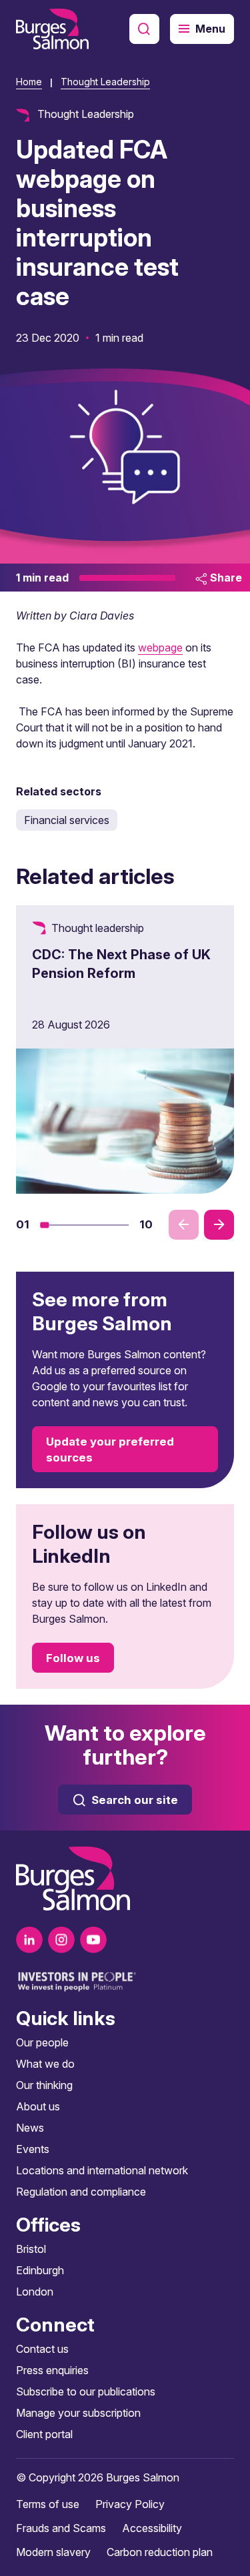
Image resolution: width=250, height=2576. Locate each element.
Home (29, 82)
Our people (42, 2042)
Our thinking (44, 2085)
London (35, 2292)
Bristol (31, 2249)
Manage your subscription (78, 2413)
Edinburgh (40, 2270)
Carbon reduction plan (160, 2552)
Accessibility (152, 2528)
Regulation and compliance (81, 2192)
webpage (160, 647)
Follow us (73, 1658)
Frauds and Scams (61, 2528)
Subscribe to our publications (86, 2391)
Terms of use (48, 2504)
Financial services (67, 820)
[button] (44, 1225)
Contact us (42, 2349)
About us (38, 2106)
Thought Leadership (105, 82)
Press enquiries (52, 2370)
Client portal (44, 2434)
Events (33, 2149)
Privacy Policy (130, 2504)
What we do (45, 2064)
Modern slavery (53, 2552)
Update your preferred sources (110, 1450)
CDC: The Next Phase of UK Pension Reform (121, 964)
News (30, 2128)
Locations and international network (102, 2170)
